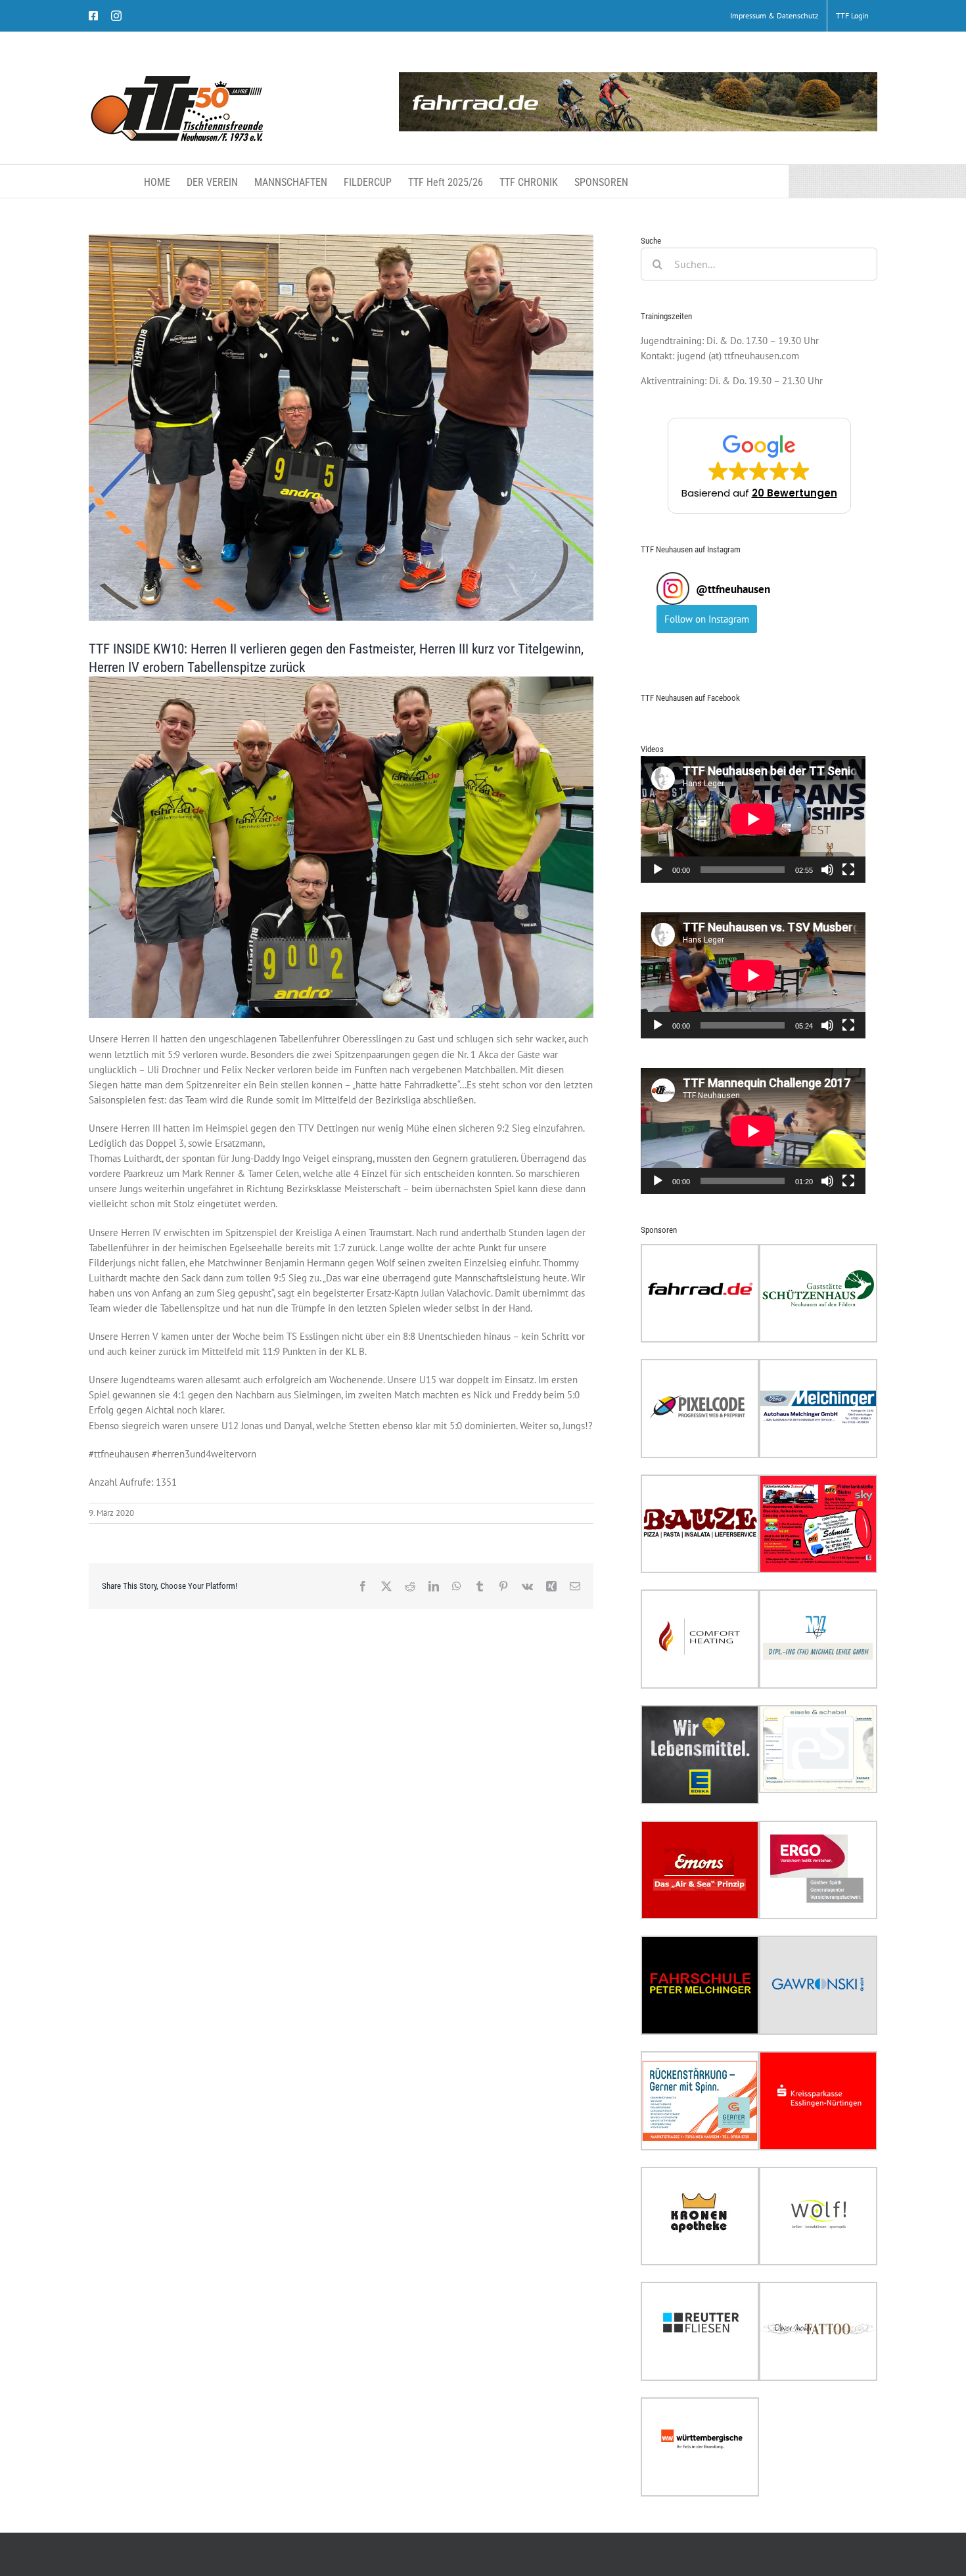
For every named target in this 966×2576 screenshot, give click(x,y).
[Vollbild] (848, 870)
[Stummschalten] (827, 870)
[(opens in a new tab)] (700, 1252)
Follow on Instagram (707, 619)
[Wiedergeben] (658, 870)
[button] (759, 466)
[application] (753, 819)
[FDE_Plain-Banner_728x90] (638, 102)
